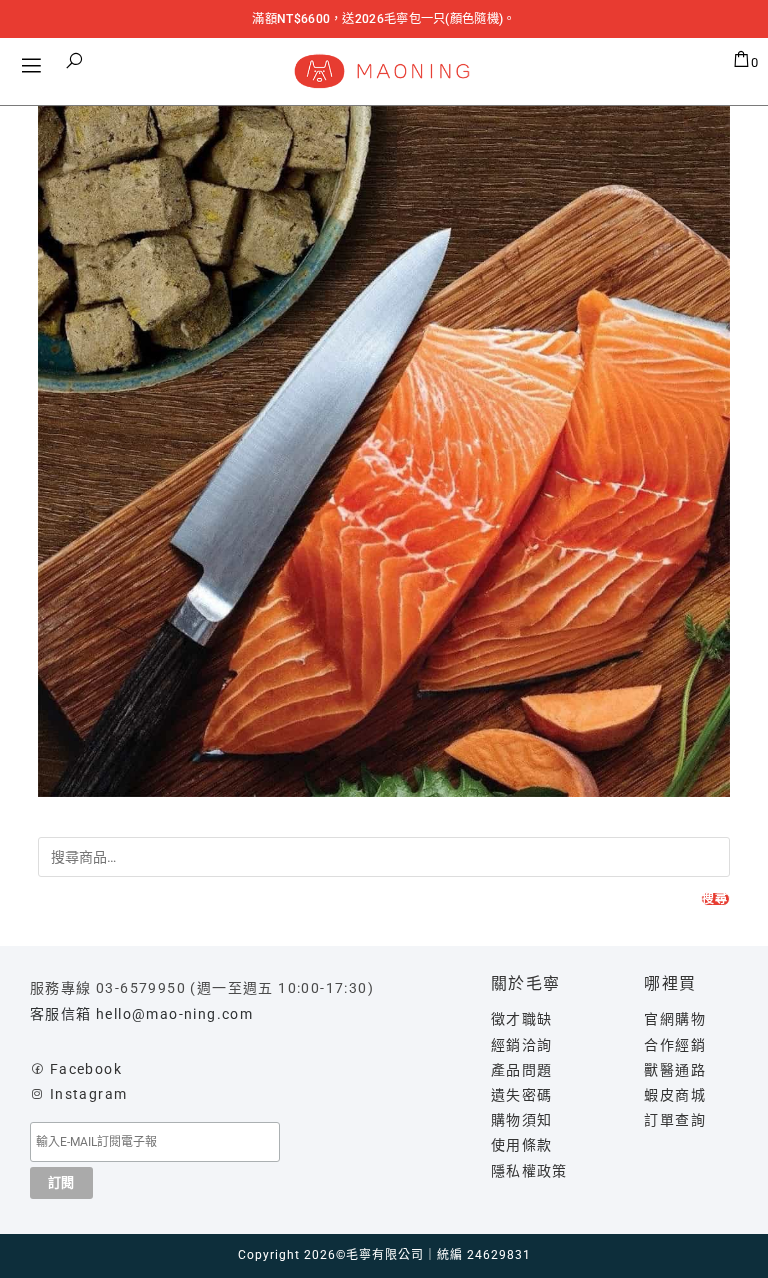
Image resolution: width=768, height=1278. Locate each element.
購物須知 (522, 1120)
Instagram (89, 1094)
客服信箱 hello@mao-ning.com (141, 1014)
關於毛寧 (526, 983)
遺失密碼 (522, 1095)
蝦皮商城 (675, 1095)
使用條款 (522, 1145)
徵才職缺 (522, 1019)
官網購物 (675, 1019)
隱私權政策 (529, 1171)
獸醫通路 (675, 1070)
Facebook (86, 1069)
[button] (75, 61)
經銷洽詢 (522, 1045)
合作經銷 (675, 1045)
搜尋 (715, 899)
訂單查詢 (675, 1120)
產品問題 (522, 1070)
